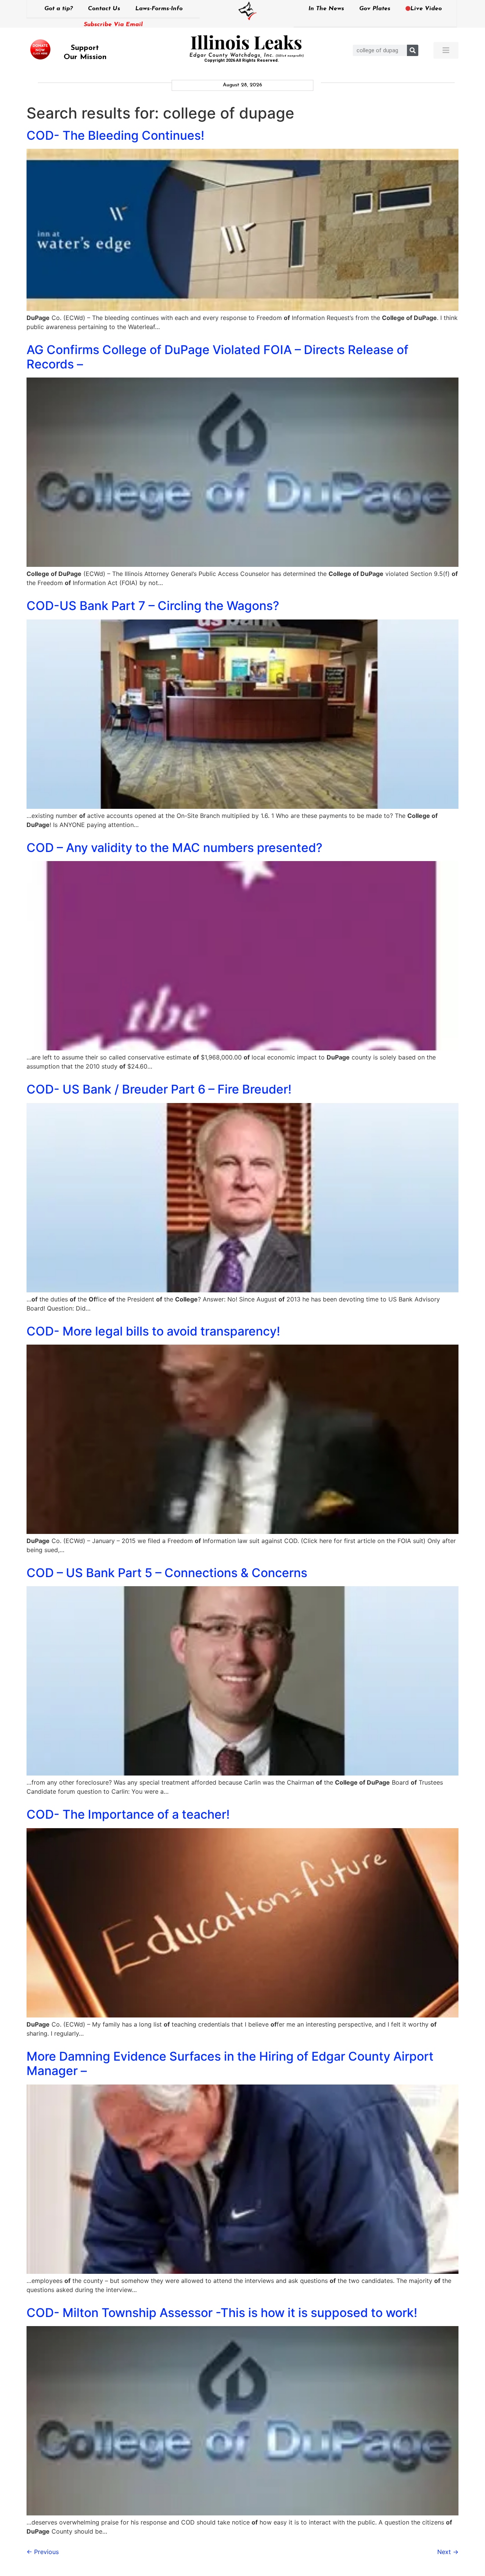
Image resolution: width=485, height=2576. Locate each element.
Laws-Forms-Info (159, 9)
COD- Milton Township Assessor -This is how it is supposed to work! (222, 2313)
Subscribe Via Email (113, 25)
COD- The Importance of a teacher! (128, 1814)
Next (448, 2552)
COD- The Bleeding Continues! (115, 135)
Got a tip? (59, 9)
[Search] (413, 50)
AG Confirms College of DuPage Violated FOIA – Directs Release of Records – (217, 357)
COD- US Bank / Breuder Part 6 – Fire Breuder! (159, 1089)
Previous (43, 2552)
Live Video (426, 9)
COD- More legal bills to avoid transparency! (153, 1331)
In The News (326, 9)
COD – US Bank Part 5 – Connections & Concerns (167, 1573)
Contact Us (104, 9)
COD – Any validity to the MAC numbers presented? (174, 848)
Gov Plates (375, 9)
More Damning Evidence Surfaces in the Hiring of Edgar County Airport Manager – (230, 2063)
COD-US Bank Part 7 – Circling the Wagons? (153, 606)
